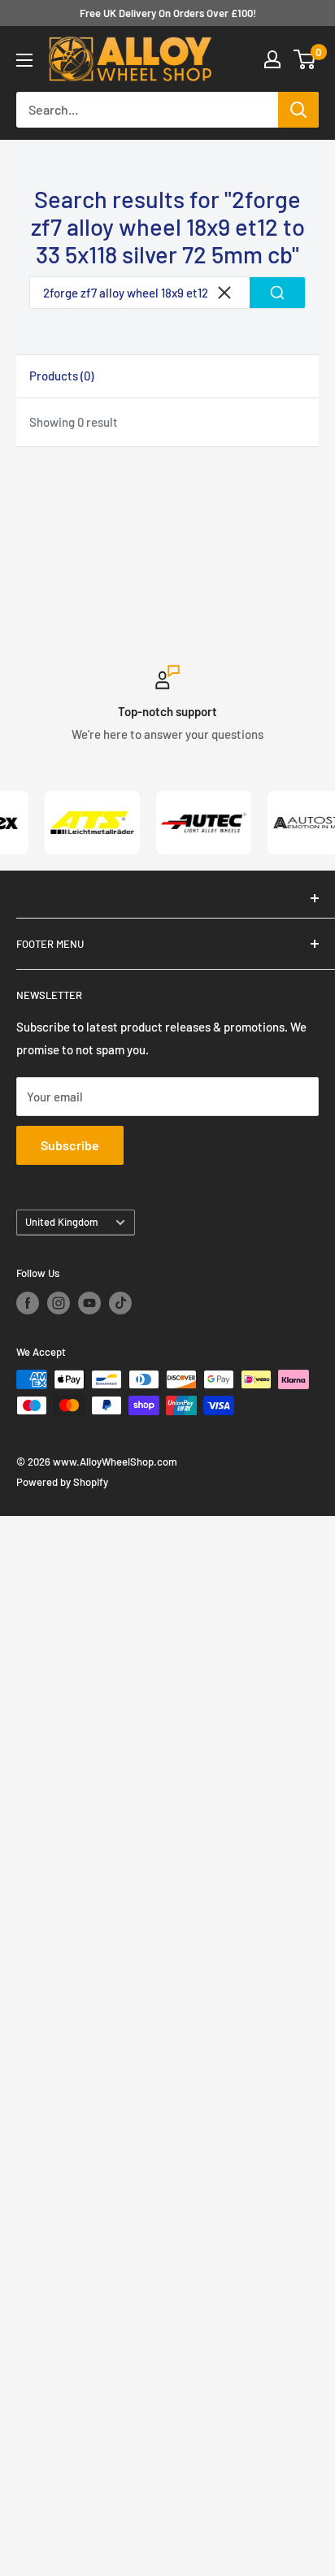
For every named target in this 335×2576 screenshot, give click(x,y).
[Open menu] (24, 60)
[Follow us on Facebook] (28, 1303)
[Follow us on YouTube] (89, 1303)
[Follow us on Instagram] (59, 1303)
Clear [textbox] (224, 293)
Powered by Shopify (62, 1482)
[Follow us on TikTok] (120, 1303)
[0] (305, 59)
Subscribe (70, 1145)
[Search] (298, 110)
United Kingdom (62, 1222)
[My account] (272, 59)
